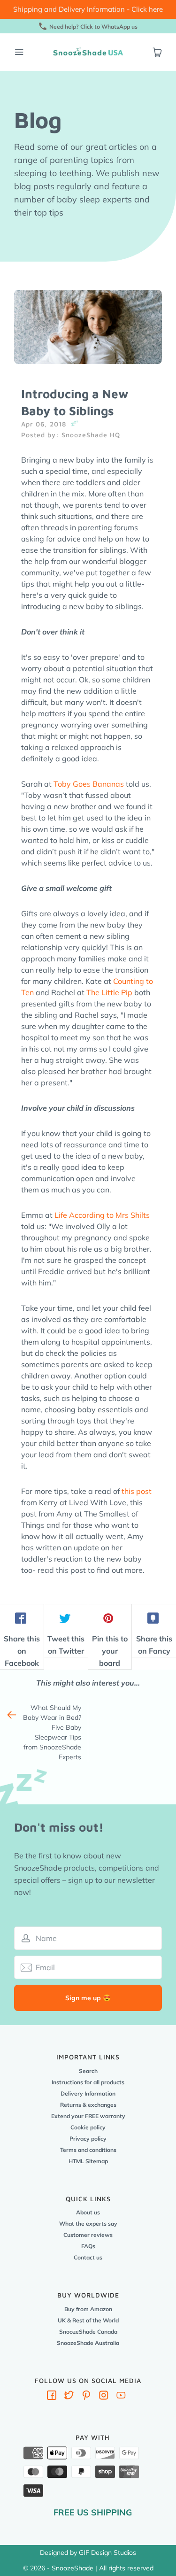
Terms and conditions (88, 2150)
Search (88, 2071)
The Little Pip (109, 992)
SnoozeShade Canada (88, 2332)
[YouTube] (121, 2397)
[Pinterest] (86, 2397)
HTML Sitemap (88, 2161)
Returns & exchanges (88, 2105)
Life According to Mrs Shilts (102, 1215)
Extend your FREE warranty (88, 2116)
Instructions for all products (88, 2082)
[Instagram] (104, 2397)
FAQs (88, 2246)
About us (88, 2212)
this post (137, 1491)
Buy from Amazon (88, 2309)
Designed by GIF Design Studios (88, 2553)
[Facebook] (52, 2397)
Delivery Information (88, 2093)
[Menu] (19, 52)
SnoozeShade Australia (88, 2343)
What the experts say (88, 2224)
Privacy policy (88, 2139)
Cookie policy (88, 2127)
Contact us (88, 2257)
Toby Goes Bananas (89, 784)
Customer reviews (88, 2235)
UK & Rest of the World (88, 2320)
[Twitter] (69, 2397)
